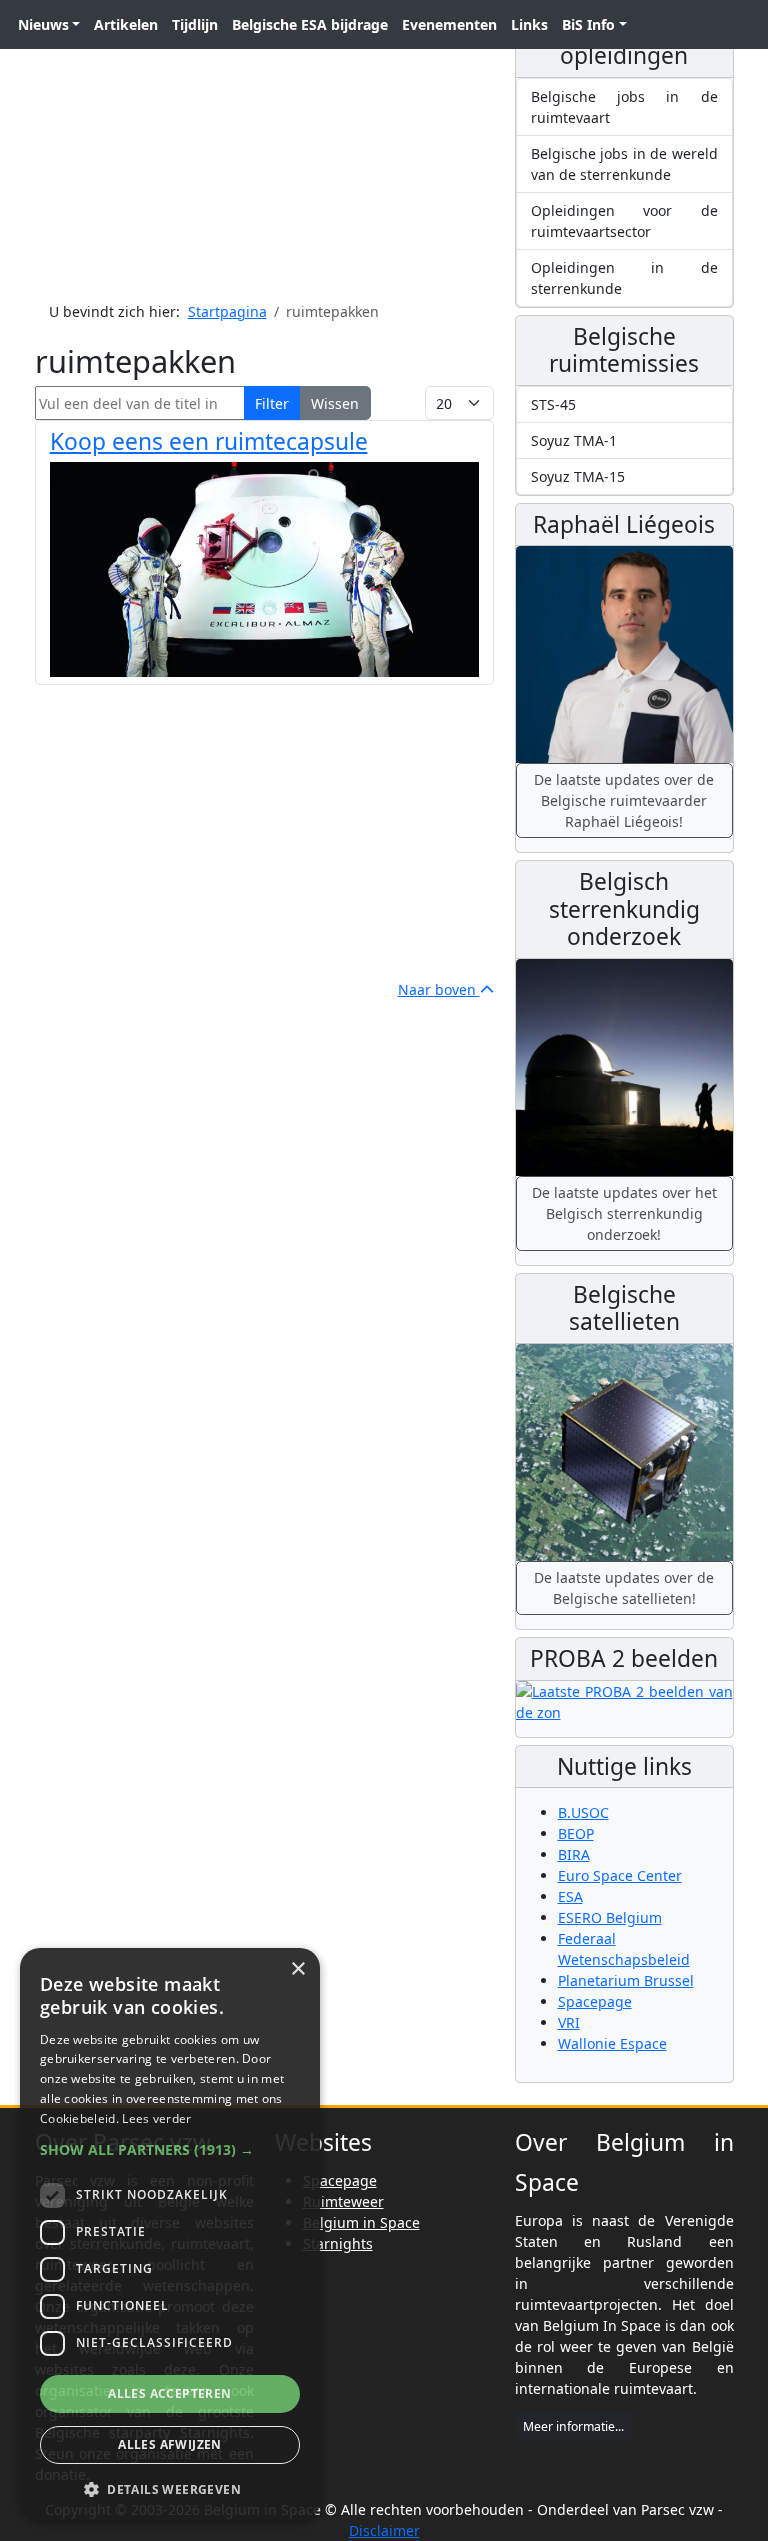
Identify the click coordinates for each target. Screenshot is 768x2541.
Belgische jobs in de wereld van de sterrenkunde (624, 164)
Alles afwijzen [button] (170, 2444)
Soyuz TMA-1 (574, 440)
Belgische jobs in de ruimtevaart (624, 107)
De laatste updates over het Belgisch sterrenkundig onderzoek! (624, 1213)
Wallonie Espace (612, 2043)
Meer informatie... (573, 2426)
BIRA (574, 1854)
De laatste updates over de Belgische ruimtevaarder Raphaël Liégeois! (624, 800)
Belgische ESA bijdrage (310, 24)
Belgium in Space (361, 2222)
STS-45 (553, 404)
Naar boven (439, 989)
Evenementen (449, 24)
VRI (569, 2022)
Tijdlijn (195, 24)
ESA (570, 1896)
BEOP (576, 1833)
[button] (170, 2149)
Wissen (335, 403)
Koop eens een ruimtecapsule (209, 441)
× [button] (297, 1969)
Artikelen (126, 24)
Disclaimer (384, 2530)
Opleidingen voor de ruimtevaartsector (624, 221)
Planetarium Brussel (626, 1980)
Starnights (338, 2243)
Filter (272, 403)
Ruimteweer (343, 2201)
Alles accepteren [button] (169, 2393)
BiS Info (588, 24)
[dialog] (170, 2234)
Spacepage (595, 2001)
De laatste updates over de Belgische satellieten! (624, 1588)
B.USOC (583, 1812)
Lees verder (156, 2118)
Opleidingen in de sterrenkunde (624, 278)
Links (529, 24)
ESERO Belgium (610, 1917)
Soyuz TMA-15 (578, 476)
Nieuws (43, 24)
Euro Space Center (620, 1875)
